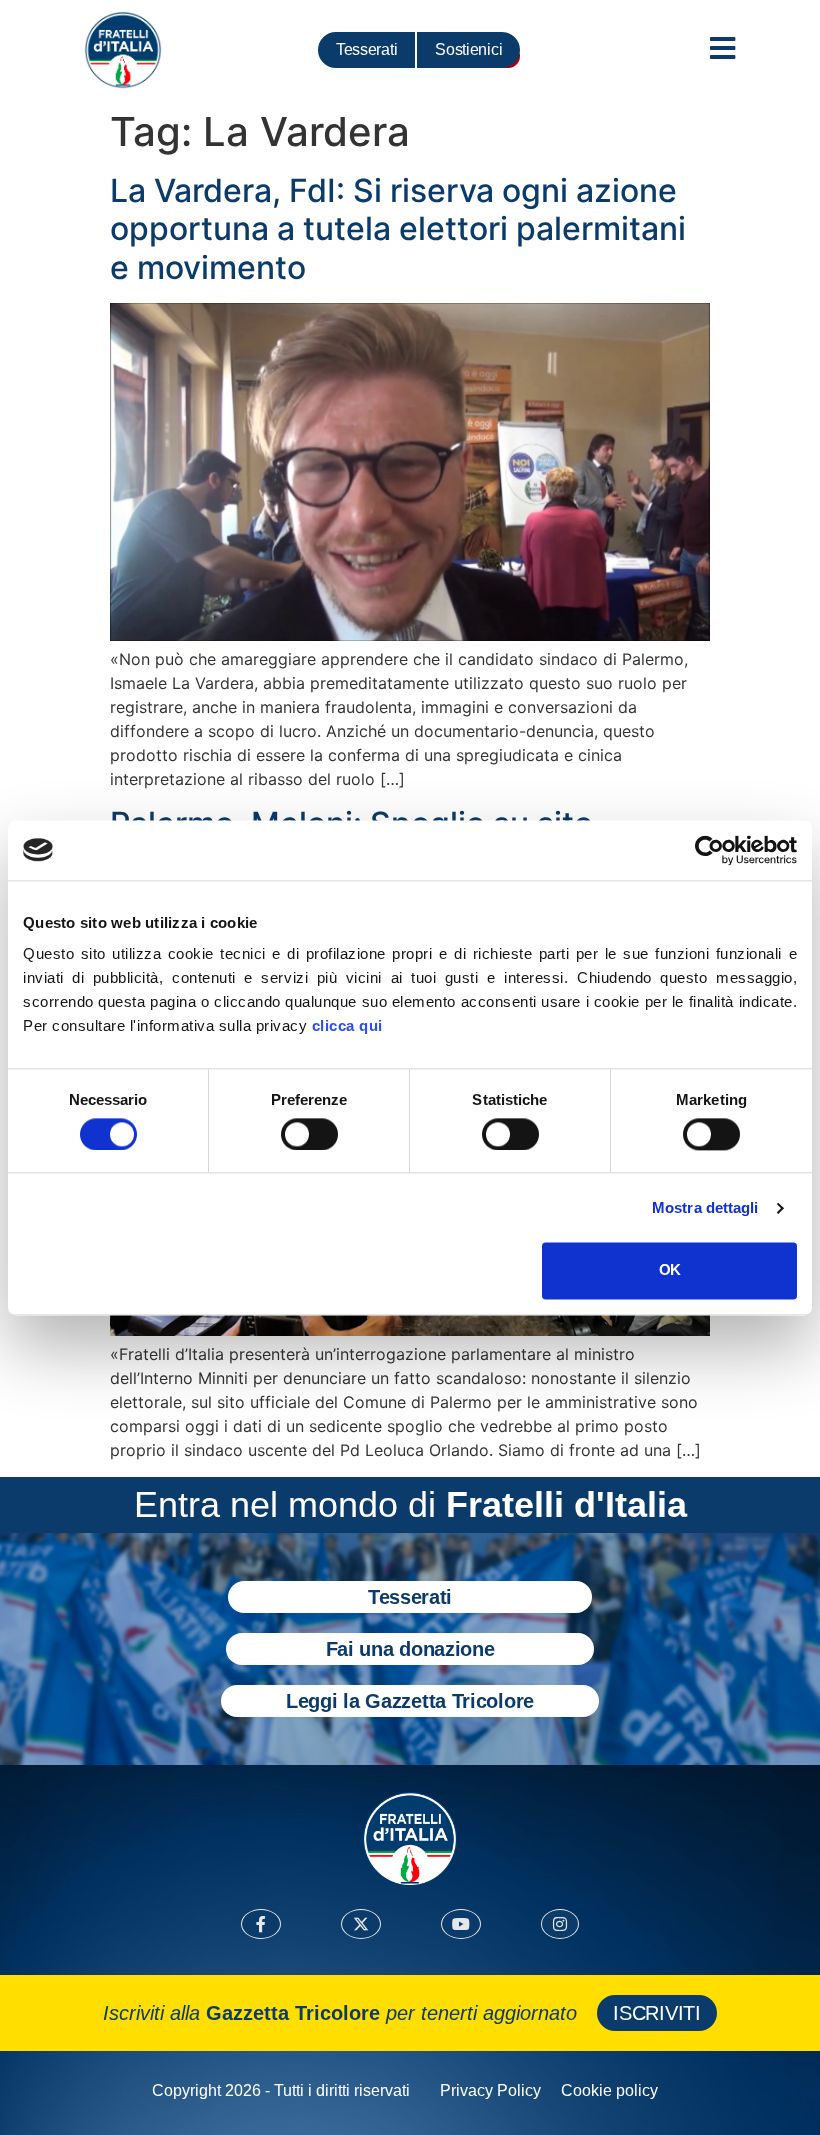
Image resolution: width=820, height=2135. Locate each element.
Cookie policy (609, 2090)
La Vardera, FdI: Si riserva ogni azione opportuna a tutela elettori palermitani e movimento (398, 229)
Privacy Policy (490, 2090)
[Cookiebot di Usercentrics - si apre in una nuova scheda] (709, 850)
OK (669, 1270)
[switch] (309, 1134)
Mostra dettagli (705, 1207)
